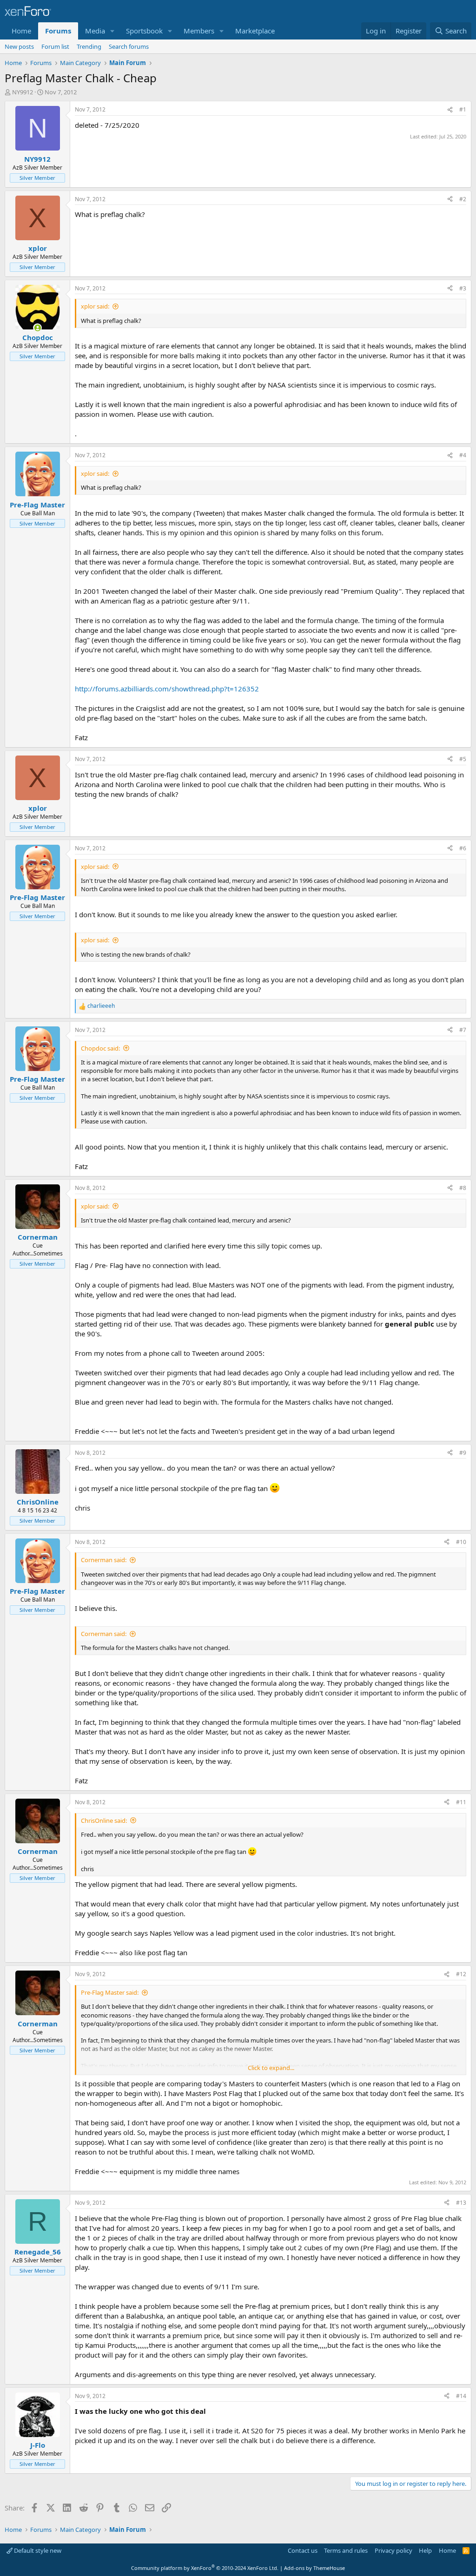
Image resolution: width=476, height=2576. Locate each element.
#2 (463, 199)
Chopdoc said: (100, 1048)
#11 (461, 1802)
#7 (463, 1030)
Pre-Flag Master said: (110, 1992)
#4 (463, 455)
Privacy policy (393, 2550)
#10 (461, 1542)
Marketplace (255, 31)
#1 (463, 109)
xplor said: (95, 306)
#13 (461, 2203)
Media (95, 31)
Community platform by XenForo (205, 2568)
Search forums (129, 46)
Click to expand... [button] (271, 2068)
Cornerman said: (104, 1560)
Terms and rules (346, 2550)
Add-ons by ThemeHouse (314, 2568)
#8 (463, 1188)
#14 (461, 2396)
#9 (463, 1453)
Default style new (37, 2550)
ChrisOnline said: (104, 1820)
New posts (19, 46)
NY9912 (23, 92)
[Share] (450, 110)
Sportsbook (144, 31)
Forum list (55, 46)
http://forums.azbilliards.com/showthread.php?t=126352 (167, 689)
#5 (463, 759)
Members (199, 31)
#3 (463, 288)
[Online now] (37, 328)
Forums (58, 31)
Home (21, 31)
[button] (112, 31)
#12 (461, 1974)
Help (425, 2550)
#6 (463, 848)
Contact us (303, 2550)
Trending (89, 46)
